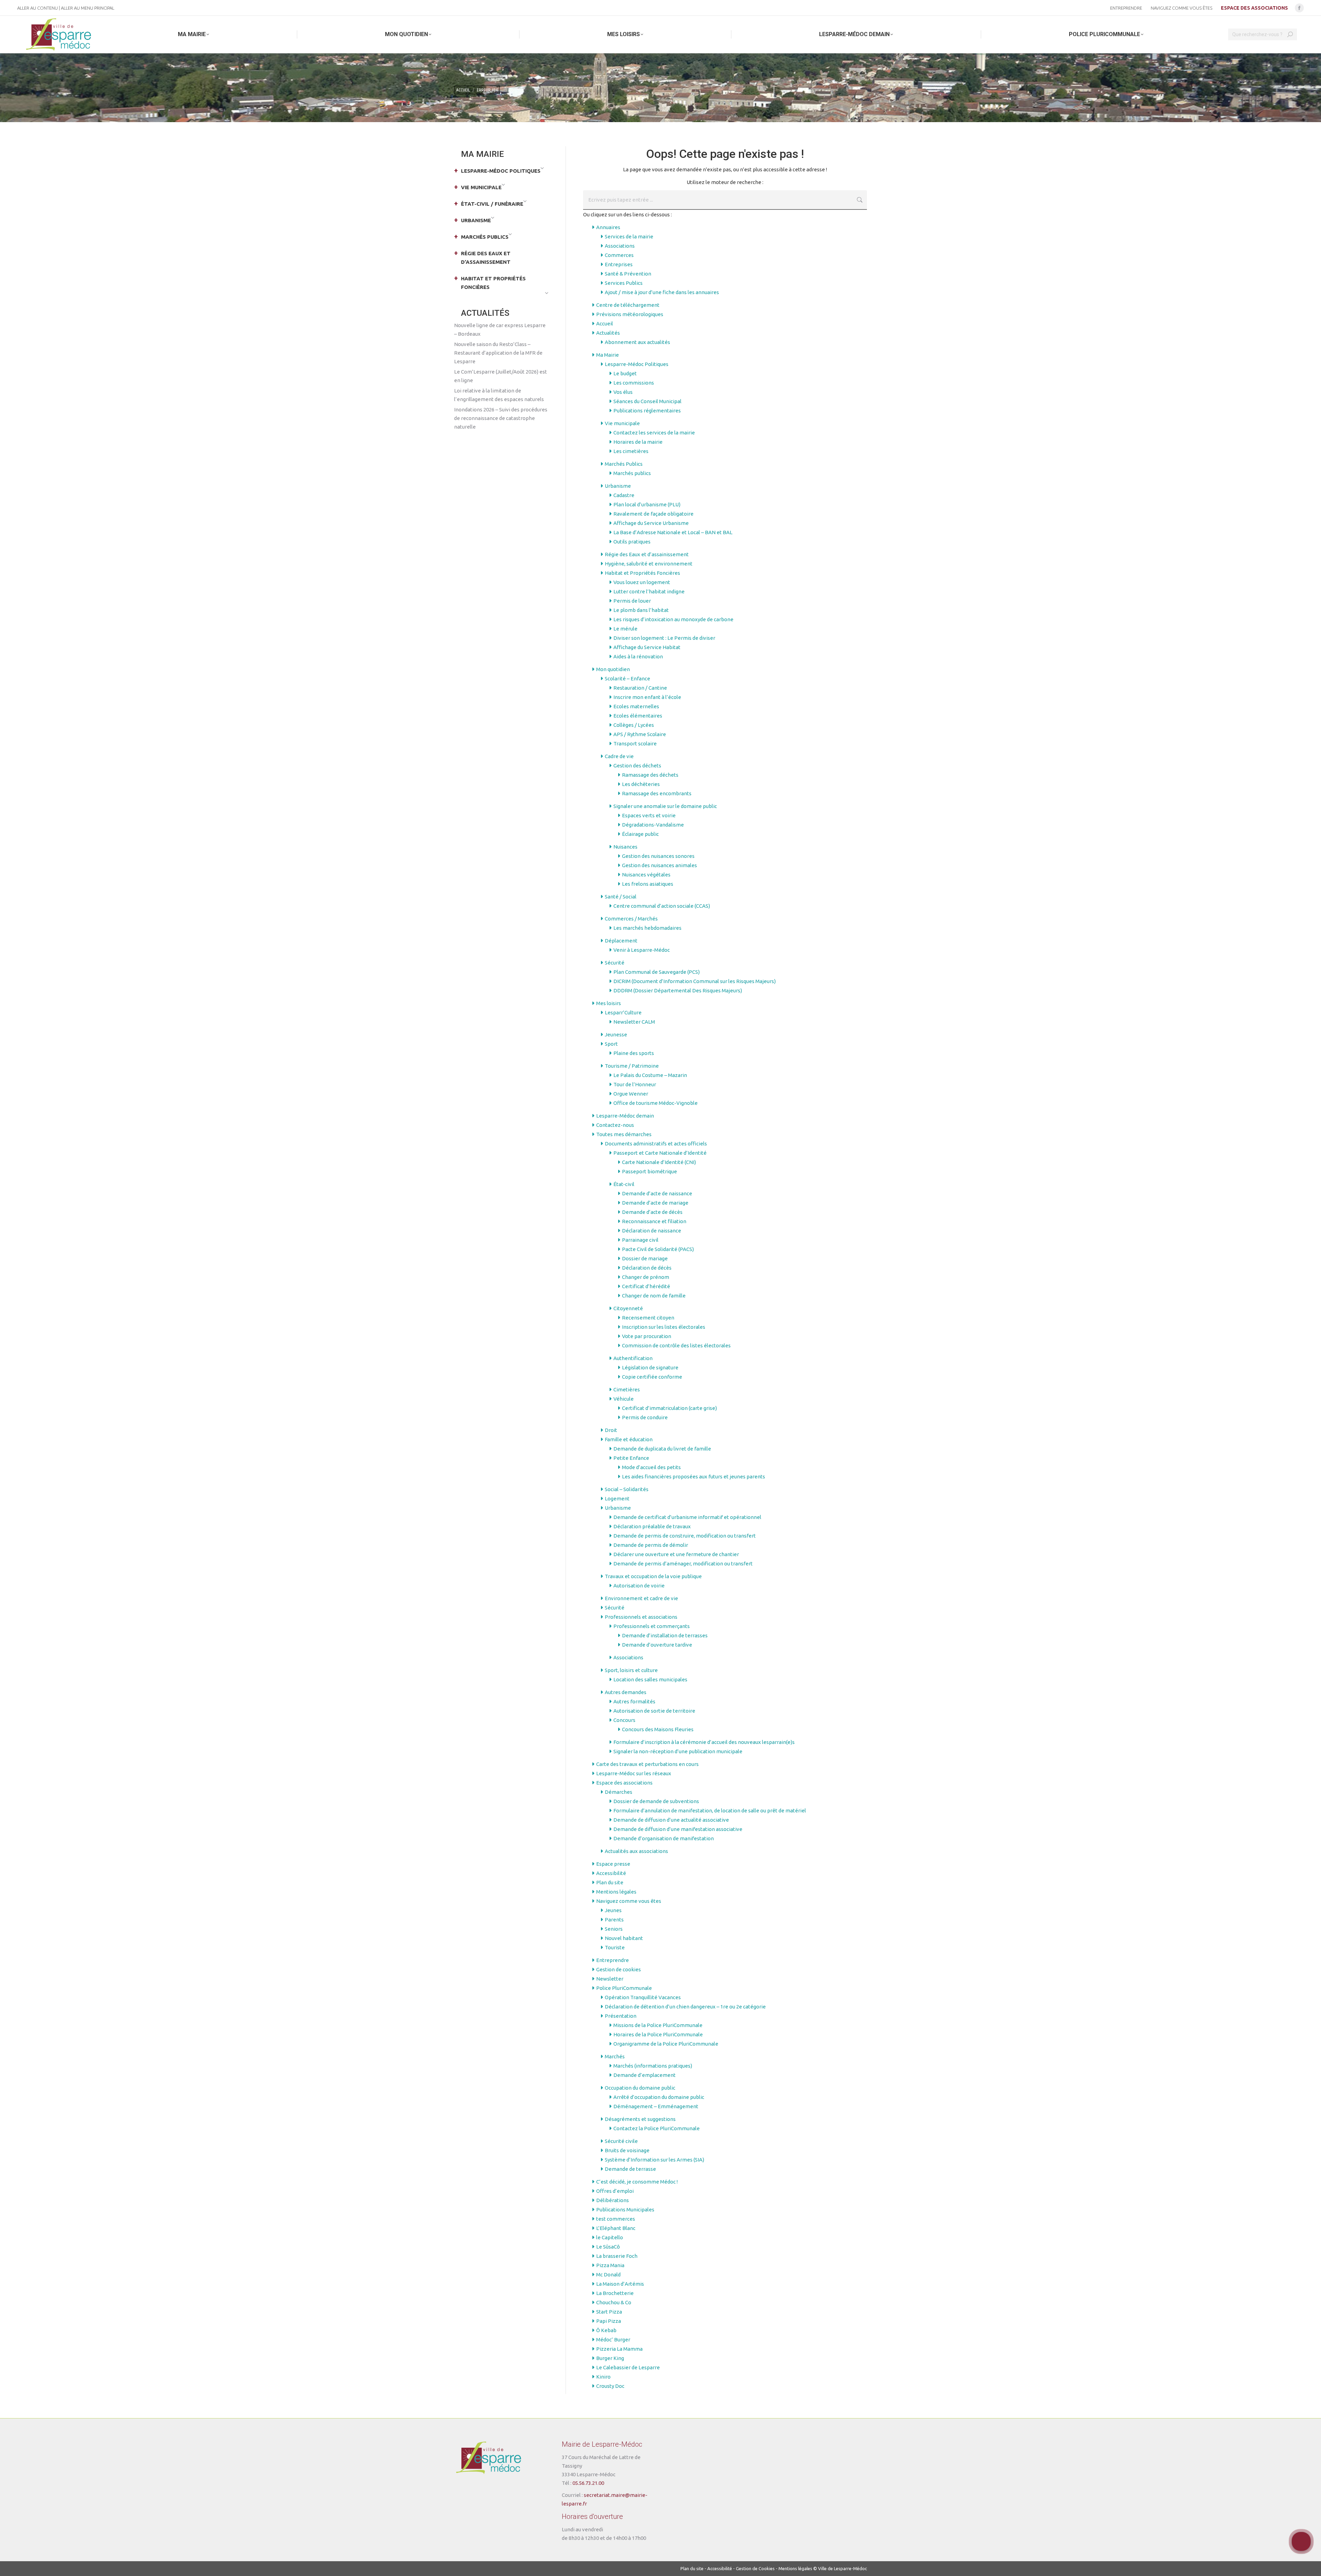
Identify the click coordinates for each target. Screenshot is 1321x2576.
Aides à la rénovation (638, 656)
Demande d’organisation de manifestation (664, 1838)
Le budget (625, 373)
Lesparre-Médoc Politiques (637, 364)
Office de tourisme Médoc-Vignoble (656, 1103)
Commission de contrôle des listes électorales (676, 1345)
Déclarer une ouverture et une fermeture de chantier (676, 1554)
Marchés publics (632, 473)
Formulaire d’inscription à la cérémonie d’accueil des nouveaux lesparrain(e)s (704, 1742)
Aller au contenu (37, 8)
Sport (611, 1044)
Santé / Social (621, 897)
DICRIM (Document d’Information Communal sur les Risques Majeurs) (695, 981)
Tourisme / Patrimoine (632, 1066)
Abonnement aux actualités (637, 342)
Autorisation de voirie (639, 1586)
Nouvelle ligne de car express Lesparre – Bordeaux (500, 330)
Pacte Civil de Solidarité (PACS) (658, 1249)
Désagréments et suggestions (640, 2119)
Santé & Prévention (628, 274)
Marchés (615, 2056)
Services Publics (624, 283)
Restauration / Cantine (640, 688)
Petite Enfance (631, 1458)
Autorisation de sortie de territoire (654, 1711)
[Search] (1290, 34)
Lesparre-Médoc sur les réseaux (634, 1773)
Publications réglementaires (647, 411)
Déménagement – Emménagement (656, 2106)
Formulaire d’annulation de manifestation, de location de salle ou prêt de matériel (710, 1810)
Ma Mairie (608, 355)
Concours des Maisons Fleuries (658, 1729)
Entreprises (619, 264)
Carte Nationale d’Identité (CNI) (659, 1162)
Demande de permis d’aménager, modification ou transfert (683, 1564)
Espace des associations (624, 1783)
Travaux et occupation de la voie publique (653, 1576)
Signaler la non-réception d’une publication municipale (678, 1751)
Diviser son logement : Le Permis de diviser (664, 638)
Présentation (621, 2016)
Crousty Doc (610, 2386)
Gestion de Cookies (755, 2568)
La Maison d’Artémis (620, 2284)
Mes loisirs (609, 1003)
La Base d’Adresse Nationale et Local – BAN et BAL (673, 532)
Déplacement (621, 941)
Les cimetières (631, 451)
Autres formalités (634, 1701)
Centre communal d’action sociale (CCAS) (662, 906)
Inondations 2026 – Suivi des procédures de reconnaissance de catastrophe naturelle (501, 418)
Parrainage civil (640, 1240)
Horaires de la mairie (638, 442)
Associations (620, 246)
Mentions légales (616, 1892)
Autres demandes (626, 1692)
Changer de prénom (646, 1277)
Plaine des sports (634, 1053)
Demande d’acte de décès (652, 1212)
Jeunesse (616, 1034)
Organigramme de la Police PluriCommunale (666, 2044)
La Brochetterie (615, 2293)
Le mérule (625, 629)
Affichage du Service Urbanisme (651, 523)
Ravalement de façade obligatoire (653, 514)
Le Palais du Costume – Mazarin (650, 1075)
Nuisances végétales (646, 875)
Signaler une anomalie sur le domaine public (665, 806)
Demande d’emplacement (645, 2075)
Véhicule (624, 1399)
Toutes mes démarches (624, 1134)
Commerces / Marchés (631, 919)
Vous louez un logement (642, 582)
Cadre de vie (619, 756)
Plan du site (610, 1882)
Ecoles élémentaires (638, 716)
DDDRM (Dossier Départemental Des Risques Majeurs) (678, 990)
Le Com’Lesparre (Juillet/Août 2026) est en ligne (501, 376)
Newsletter (610, 1979)
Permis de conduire (645, 1417)
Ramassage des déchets (650, 775)
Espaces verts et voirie (649, 815)
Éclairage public (640, 834)
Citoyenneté (628, 1308)
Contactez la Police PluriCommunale (657, 2128)
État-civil (624, 1184)
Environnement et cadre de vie (641, 1598)
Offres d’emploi (615, 2191)
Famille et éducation (629, 1439)
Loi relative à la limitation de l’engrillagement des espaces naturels (499, 395)
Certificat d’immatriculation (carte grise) (669, 1408)
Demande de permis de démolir (651, 1545)
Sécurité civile (621, 2141)
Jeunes (613, 1910)
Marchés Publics (624, 464)
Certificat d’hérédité (646, 1286)
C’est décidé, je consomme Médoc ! (637, 2182)
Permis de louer (632, 601)
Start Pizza (609, 2312)
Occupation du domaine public (640, 2088)
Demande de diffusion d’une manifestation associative (678, 1829)
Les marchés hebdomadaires (647, 928)
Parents (614, 1920)
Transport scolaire (635, 743)
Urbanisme (618, 486)
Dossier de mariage (645, 1258)
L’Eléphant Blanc (616, 2228)
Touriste (615, 1947)
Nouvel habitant (624, 1938)
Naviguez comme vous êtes (629, 1901)
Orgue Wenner (631, 1094)
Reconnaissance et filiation (654, 1221)
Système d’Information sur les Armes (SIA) (654, 2160)
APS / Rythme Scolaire (640, 734)
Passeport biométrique (649, 1171)
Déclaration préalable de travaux (652, 1526)
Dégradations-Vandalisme (653, 825)
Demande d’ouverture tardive (657, 1645)
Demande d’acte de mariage (655, 1203)
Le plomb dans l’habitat (641, 610)
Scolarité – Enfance (627, 678)
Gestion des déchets (637, 766)
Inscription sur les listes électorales (664, 1327)
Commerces (619, 255)
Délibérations (613, 2200)
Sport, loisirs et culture (631, 1670)
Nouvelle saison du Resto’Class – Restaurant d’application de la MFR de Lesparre (498, 353)
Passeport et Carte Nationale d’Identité (660, 1153)
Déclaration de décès (647, 1268)
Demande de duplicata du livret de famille (662, 1449)
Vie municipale (622, 423)
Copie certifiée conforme (652, 1377)
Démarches (619, 1792)
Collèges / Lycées (634, 725)
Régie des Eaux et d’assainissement (647, 554)
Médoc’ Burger (613, 2340)
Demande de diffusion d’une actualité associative (671, 1820)
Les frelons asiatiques (648, 884)
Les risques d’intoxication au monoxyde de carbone (673, 619)
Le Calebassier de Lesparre (628, 2367)
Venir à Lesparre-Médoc (642, 950)
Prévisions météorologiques (630, 314)
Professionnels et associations (641, 1617)
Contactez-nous (615, 1125)
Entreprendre (613, 1960)
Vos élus (623, 392)
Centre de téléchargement (628, 305)
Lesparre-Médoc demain (625, 1116)
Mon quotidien (613, 669)
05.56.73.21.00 (588, 2483)
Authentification (633, 1358)
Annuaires (608, 227)
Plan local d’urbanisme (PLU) (647, 504)
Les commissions (634, 383)
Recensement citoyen (648, 1318)
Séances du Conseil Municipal (647, 401)
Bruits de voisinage (627, 2150)
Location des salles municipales (650, 1679)
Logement (617, 1499)
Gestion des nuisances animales (659, 865)
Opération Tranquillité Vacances (643, 1997)
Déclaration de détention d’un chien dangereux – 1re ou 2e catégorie (685, 2007)
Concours (624, 1720)
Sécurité (615, 963)
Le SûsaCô (608, 2247)
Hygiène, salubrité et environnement (649, 564)
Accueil (605, 324)
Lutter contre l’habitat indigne (649, 591)
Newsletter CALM (634, 1022)
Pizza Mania (610, 2265)
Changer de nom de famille (654, 1296)
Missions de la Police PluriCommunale (658, 2025)
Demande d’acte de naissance (657, 1193)
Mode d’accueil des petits (651, 1467)
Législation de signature (650, 1367)
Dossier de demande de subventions (656, 1801)
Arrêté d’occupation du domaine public (659, 2097)
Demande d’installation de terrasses (665, 1635)
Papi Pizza (609, 2321)
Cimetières (627, 1389)
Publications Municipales (625, 2209)
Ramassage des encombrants (657, 793)
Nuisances (625, 847)
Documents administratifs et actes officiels (656, 1144)
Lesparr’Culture (623, 1012)
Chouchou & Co (614, 2302)
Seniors (614, 1929)
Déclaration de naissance (652, 1231)
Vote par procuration (647, 1336)
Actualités (608, 333)
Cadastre (624, 495)
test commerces (616, 2219)
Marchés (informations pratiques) (653, 2066)
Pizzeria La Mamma (619, 2349)
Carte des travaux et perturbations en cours (647, 1764)
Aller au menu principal (88, 8)
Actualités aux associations (636, 1851)
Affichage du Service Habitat (647, 647)
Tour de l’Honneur (635, 1084)
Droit (611, 1430)
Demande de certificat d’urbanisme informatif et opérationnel (687, 1517)
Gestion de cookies (619, 1969)
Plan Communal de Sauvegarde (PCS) (657, 972)
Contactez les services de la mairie (654, 433)
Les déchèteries (641, 784)
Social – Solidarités (627, 1489)
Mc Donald (608, 2275)
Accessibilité (611, 1873)
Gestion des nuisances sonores (658, 856)
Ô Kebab (606, 2330)
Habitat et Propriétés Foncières (642, 573)
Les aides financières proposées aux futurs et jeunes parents (694, 1476)
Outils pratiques (632, 542)
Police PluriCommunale (624, 1988)
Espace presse (613, 1864)
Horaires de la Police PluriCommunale (658, 2034)
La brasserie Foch (617, 2256)
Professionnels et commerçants (652, 1626)
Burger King (610, 2358)
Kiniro (603, 2377)
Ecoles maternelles (636, 706)
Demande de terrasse (630, 2169)
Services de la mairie (629, 236)
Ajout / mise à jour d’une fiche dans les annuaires (662, 292)
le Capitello (610, 2237)
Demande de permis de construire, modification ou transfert (685, 1536)
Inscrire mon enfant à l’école (647, 697)
